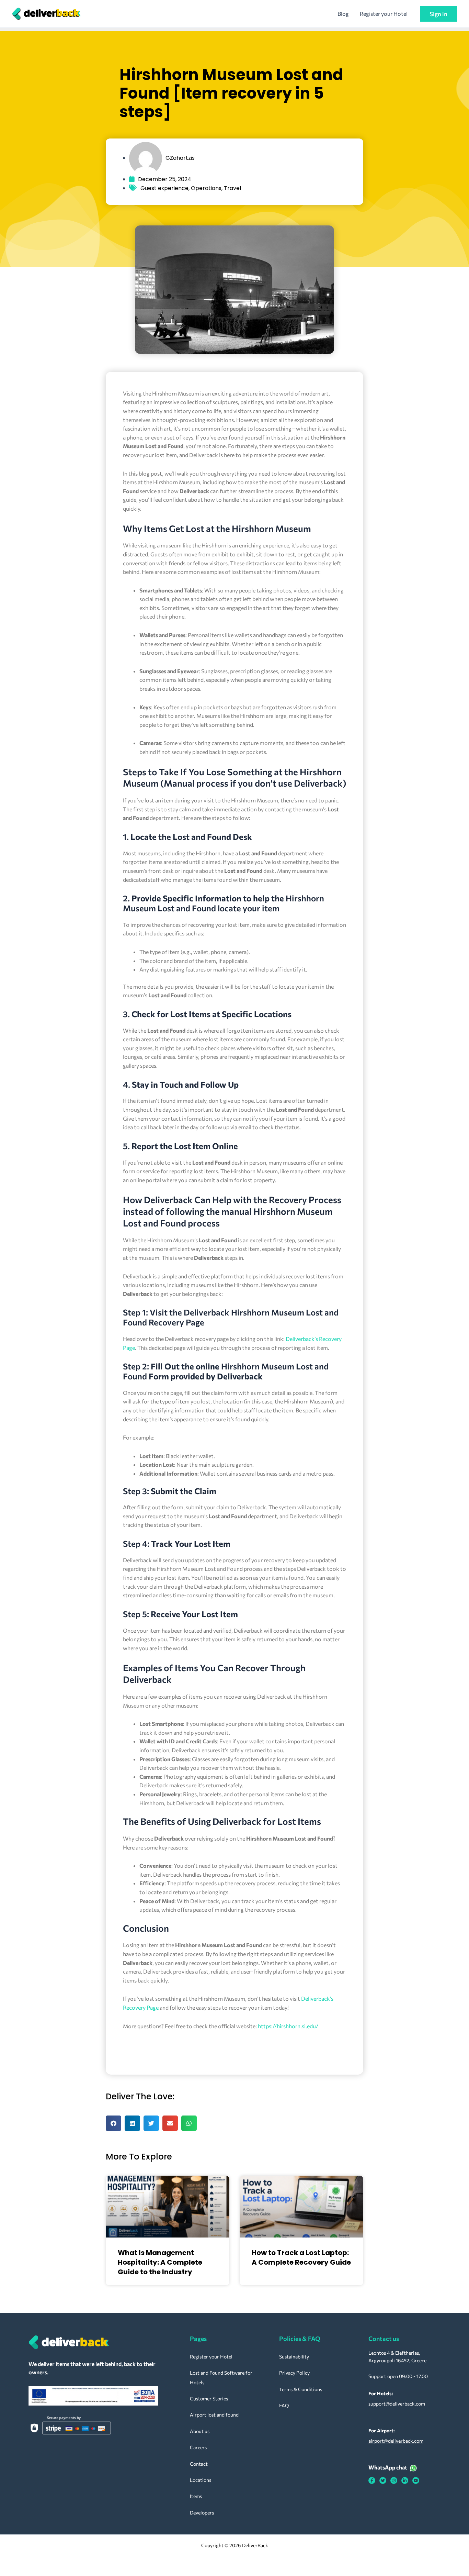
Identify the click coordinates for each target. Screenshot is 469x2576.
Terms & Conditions (301, 2389)
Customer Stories (209, 2399)
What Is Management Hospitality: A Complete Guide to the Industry (160, 2262)
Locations (201, 2480)
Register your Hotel (384, 14)
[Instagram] (394, 2480)
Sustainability (294, 2357)
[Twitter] (383, 2480)
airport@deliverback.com (396, 2441)
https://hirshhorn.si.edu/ (288, 2026)
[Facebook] (372, 2480)
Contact (199, 2464)
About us (200, 2431)
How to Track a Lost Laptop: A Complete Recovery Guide (301, 2257)
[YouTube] (416, 2480)
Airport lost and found (214, 2415)
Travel (232, 188)
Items (196, 2496)
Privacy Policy (294, 2373)
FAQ (284, 2405)
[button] (438, 14)
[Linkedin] (405, 2480)
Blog (343, 14)
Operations (206, 188)
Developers (202, 2513)
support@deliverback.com (397, 2404)
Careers (198, 2447)
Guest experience (164, 188)
